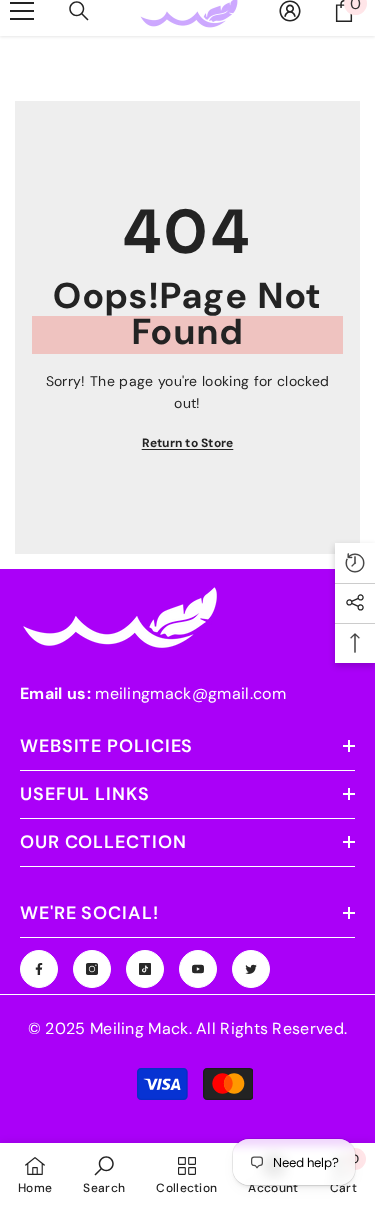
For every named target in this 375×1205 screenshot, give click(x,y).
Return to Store (188, 443)
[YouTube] (198, 969)
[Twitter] (251, 969)
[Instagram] (92, 969)
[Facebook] (39, 969)
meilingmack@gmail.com (190, 693)
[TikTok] (145, 969)
